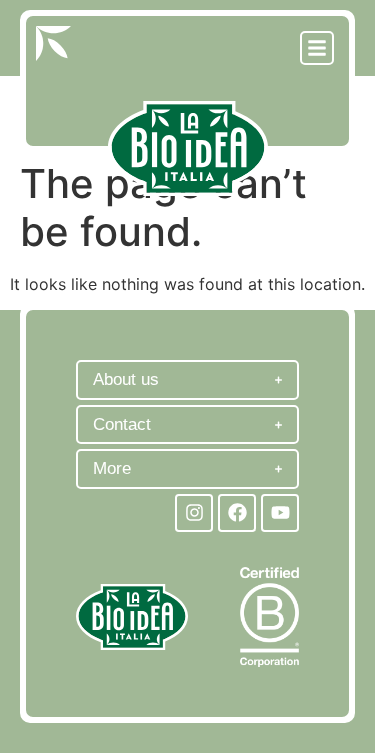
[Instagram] (194, 513)
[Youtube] (280, 513)
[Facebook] (237, 513)
